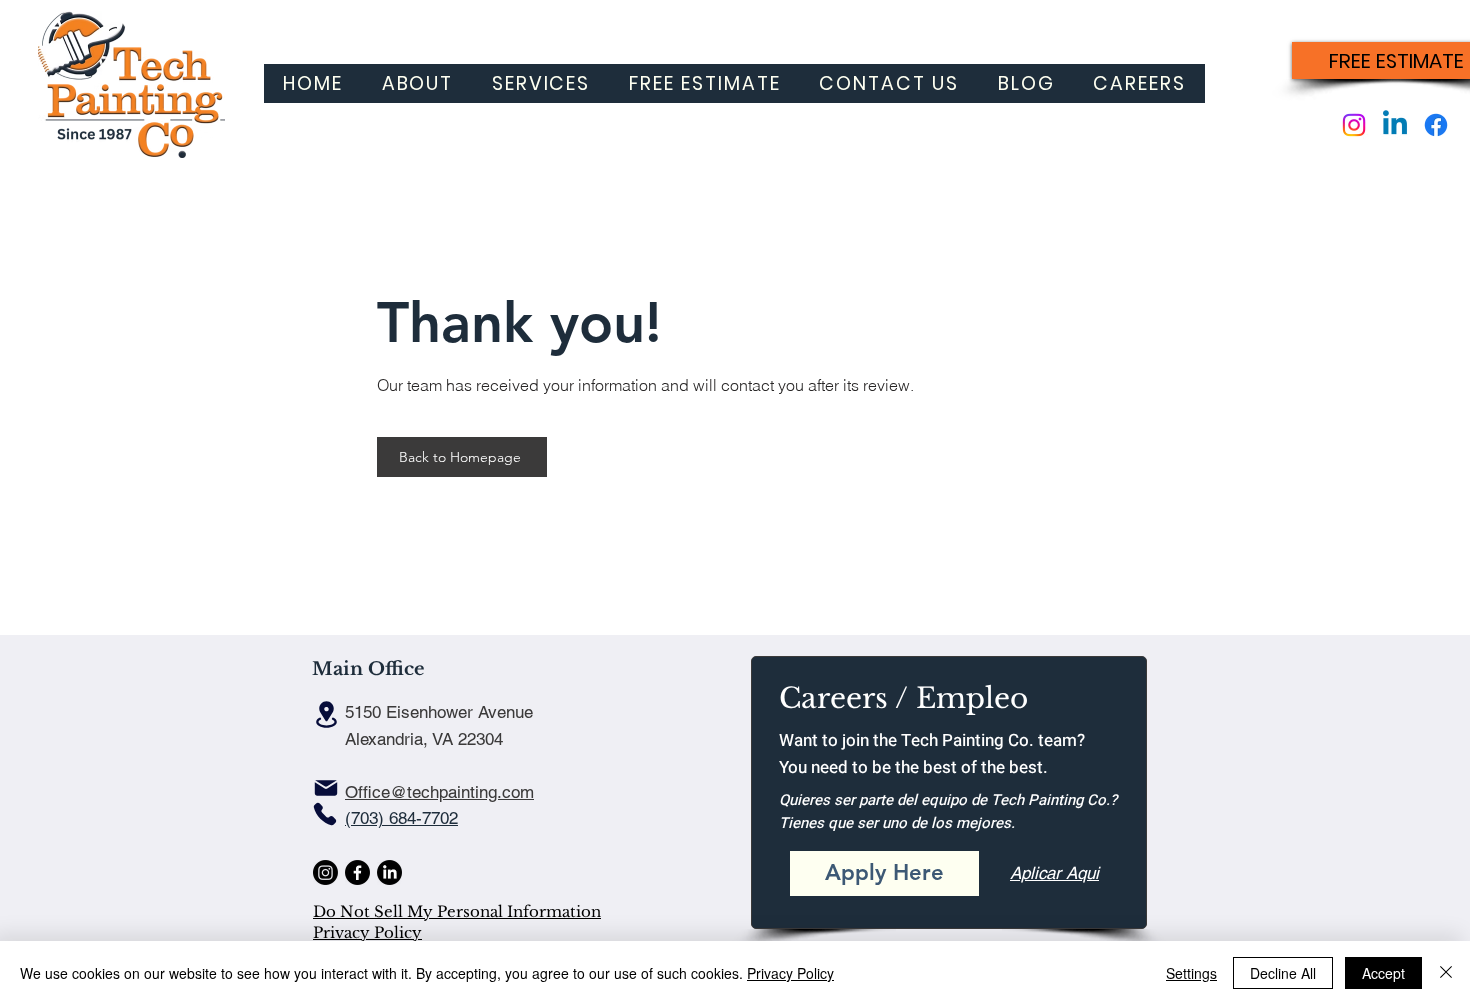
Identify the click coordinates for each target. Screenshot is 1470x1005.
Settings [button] (1191, 973)
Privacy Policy (367, 932)
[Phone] (325, 814)
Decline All (1283, 973)
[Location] (326, 714)
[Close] (1446, 973)
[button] (541, 83)
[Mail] (326, 788)
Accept (1383, 973)
